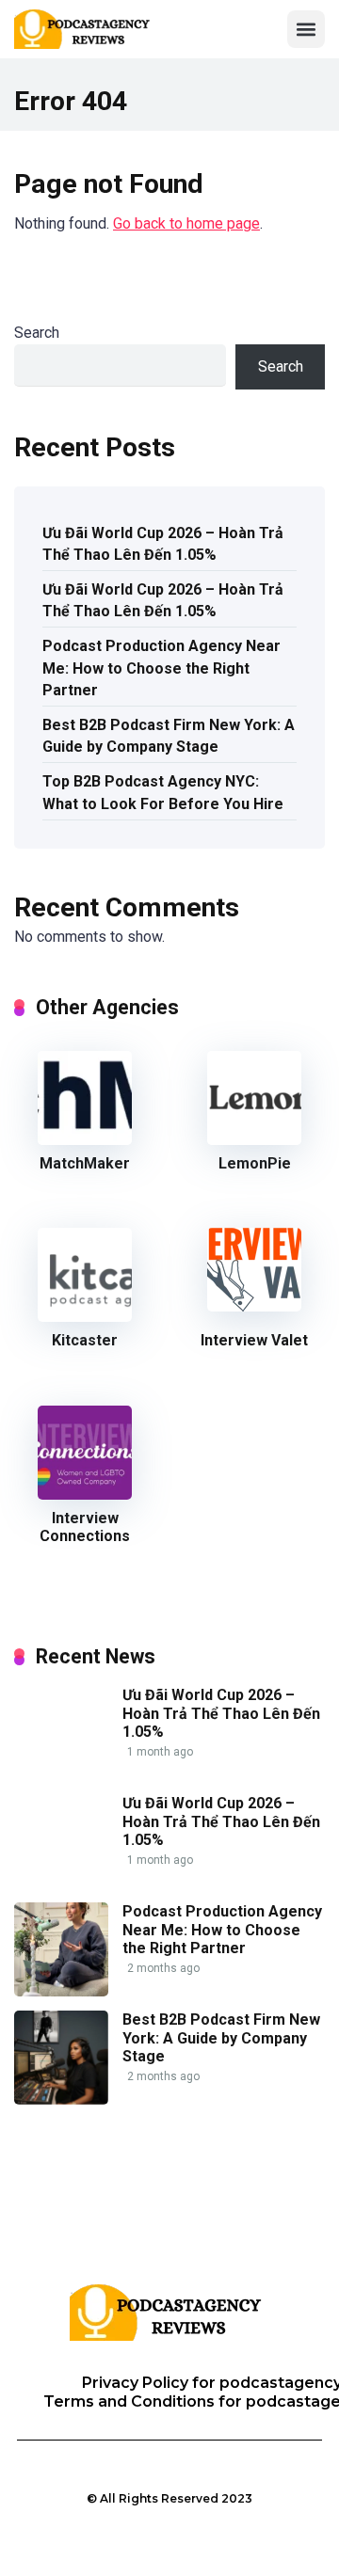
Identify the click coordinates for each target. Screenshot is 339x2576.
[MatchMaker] (85, 1140)
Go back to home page (186, 223)
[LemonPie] (254, 1140)
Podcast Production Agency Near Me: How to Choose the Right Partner (161, 668)
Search (37, 333)
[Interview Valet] (254, 1306)
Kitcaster (85, 1340)
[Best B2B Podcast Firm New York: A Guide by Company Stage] (61, 2099)
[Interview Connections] (85, 1495)
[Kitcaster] (85, 1317)
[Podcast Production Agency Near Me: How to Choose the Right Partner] (61, 1991)
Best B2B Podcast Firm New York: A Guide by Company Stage (169, 736)
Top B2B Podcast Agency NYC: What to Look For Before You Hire (163, 792)
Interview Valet (254, 1340)
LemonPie (255, 1163)
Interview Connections (85, 1527)
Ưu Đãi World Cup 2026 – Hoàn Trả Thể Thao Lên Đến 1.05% (163, 544)
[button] (306, 29)
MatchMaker (85, 1163)
